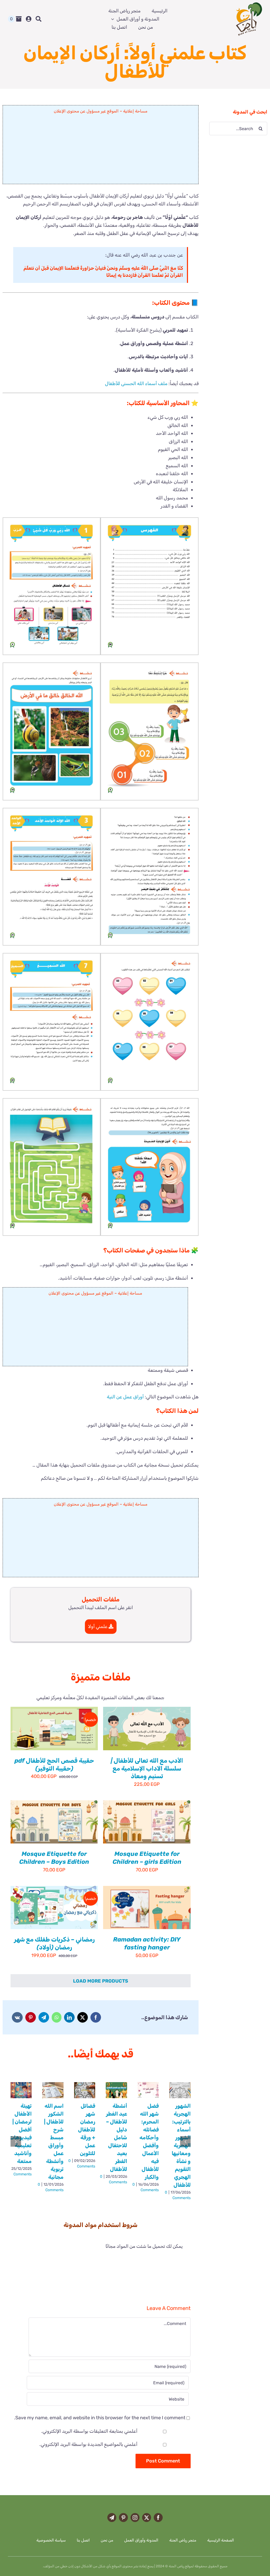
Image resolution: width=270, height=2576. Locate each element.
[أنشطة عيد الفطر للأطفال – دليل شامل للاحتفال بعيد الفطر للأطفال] (116, 2090)
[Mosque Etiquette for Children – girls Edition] (147, 1822)
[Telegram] (44, 2017)
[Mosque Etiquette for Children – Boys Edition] (54, 1822)
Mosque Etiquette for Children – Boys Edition (54, 1858)
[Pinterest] (31, 2017)
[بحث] (38, 19)
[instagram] (135, 2518)
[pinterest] (123, 2518)
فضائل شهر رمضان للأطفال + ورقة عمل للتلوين (87, 2130)
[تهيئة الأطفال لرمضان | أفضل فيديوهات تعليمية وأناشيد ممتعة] (21, 2090)
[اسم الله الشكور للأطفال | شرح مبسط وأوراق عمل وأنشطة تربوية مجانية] (53, 2090)
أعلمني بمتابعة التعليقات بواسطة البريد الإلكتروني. (89, 2431)
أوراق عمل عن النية (125, 1397)
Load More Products (101, 1981)
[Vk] (17, 2017)
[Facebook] (96, 2017)
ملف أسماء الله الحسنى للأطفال (136, 384)
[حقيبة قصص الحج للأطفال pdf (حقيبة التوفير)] (54, 1728)
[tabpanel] (115, 2246)
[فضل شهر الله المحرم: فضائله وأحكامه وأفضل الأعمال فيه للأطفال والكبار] (148, 2090)
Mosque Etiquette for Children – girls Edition (147, 1858)
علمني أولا (98, 1626)
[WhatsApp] (57, 2017)
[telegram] (112, 2518)
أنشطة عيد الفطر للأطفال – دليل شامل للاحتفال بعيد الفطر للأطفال (117, 2137)
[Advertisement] (101, 151)
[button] (149, 586)
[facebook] (158, 2518)
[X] (83, 2017)
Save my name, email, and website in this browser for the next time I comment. (100, 2418)
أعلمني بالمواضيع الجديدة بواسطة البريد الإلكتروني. (88, 2444)
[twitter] (147, 2518)
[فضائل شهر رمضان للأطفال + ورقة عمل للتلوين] (85, 2090)
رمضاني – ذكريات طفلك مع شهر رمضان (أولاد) (54, 1943)
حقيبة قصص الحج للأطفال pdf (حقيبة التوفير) (54, 1764)
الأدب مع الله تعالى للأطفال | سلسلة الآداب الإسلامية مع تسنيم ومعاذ (147, 1768)
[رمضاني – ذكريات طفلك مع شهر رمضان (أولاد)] (54, 1908)
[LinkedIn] (69, 2017)
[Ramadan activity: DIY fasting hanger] (147, 1908)
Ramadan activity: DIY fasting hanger (147, 1943)
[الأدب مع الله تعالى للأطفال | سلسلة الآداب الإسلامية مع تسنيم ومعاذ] (147, 1728)
